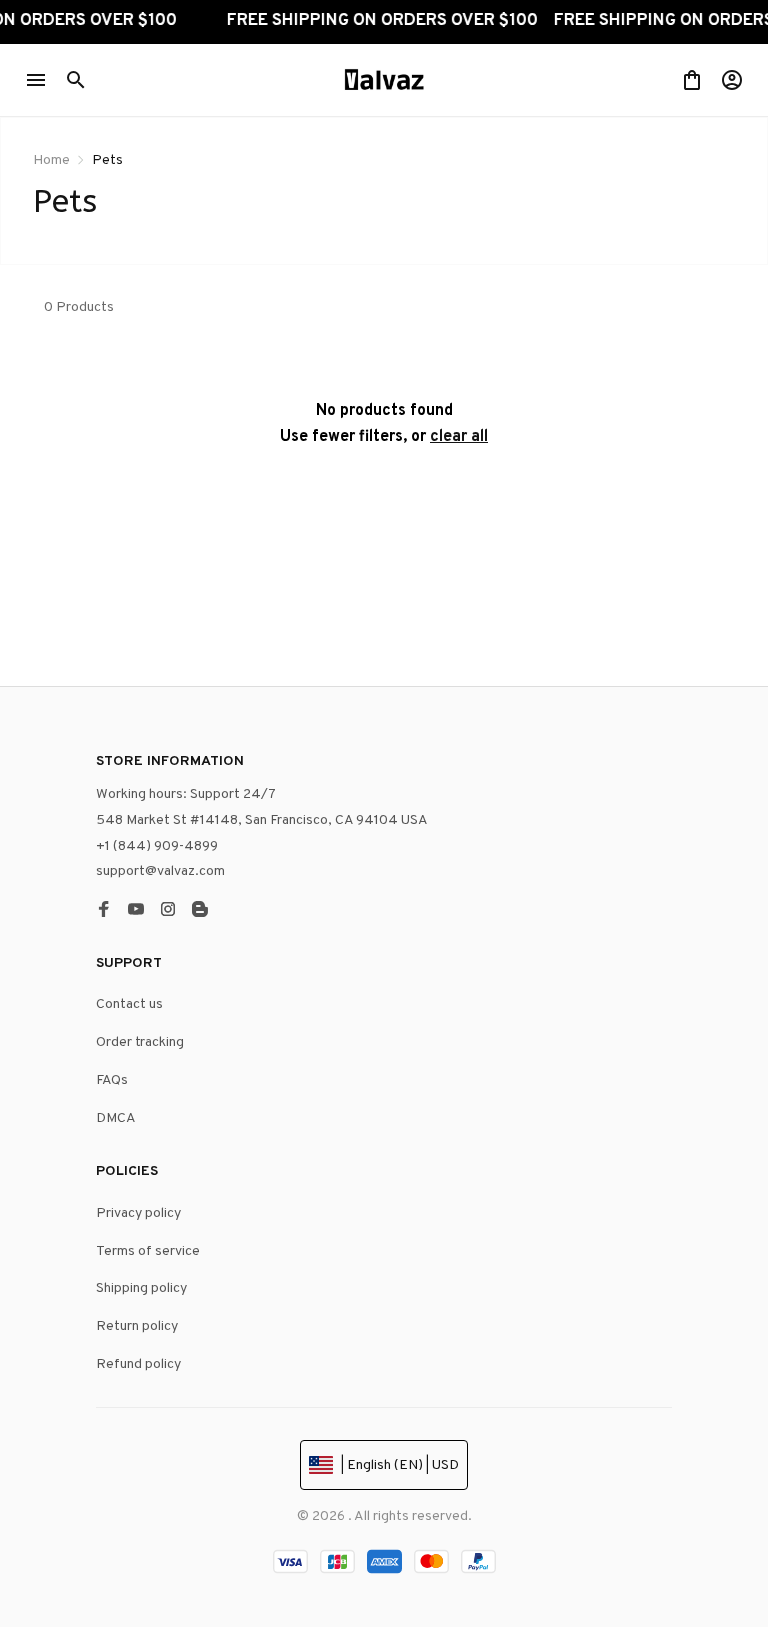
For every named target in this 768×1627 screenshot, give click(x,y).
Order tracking (140, 1042)
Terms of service (148, 1251)
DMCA (116, 1118)
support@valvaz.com (160, 871)
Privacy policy (138, 1213)
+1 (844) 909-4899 (157, 846)
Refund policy (138, 1364)
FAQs (112, 1080)
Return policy (137, 1326)
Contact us (129, 1004)
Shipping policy (141, 1288)
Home (51, 160)
